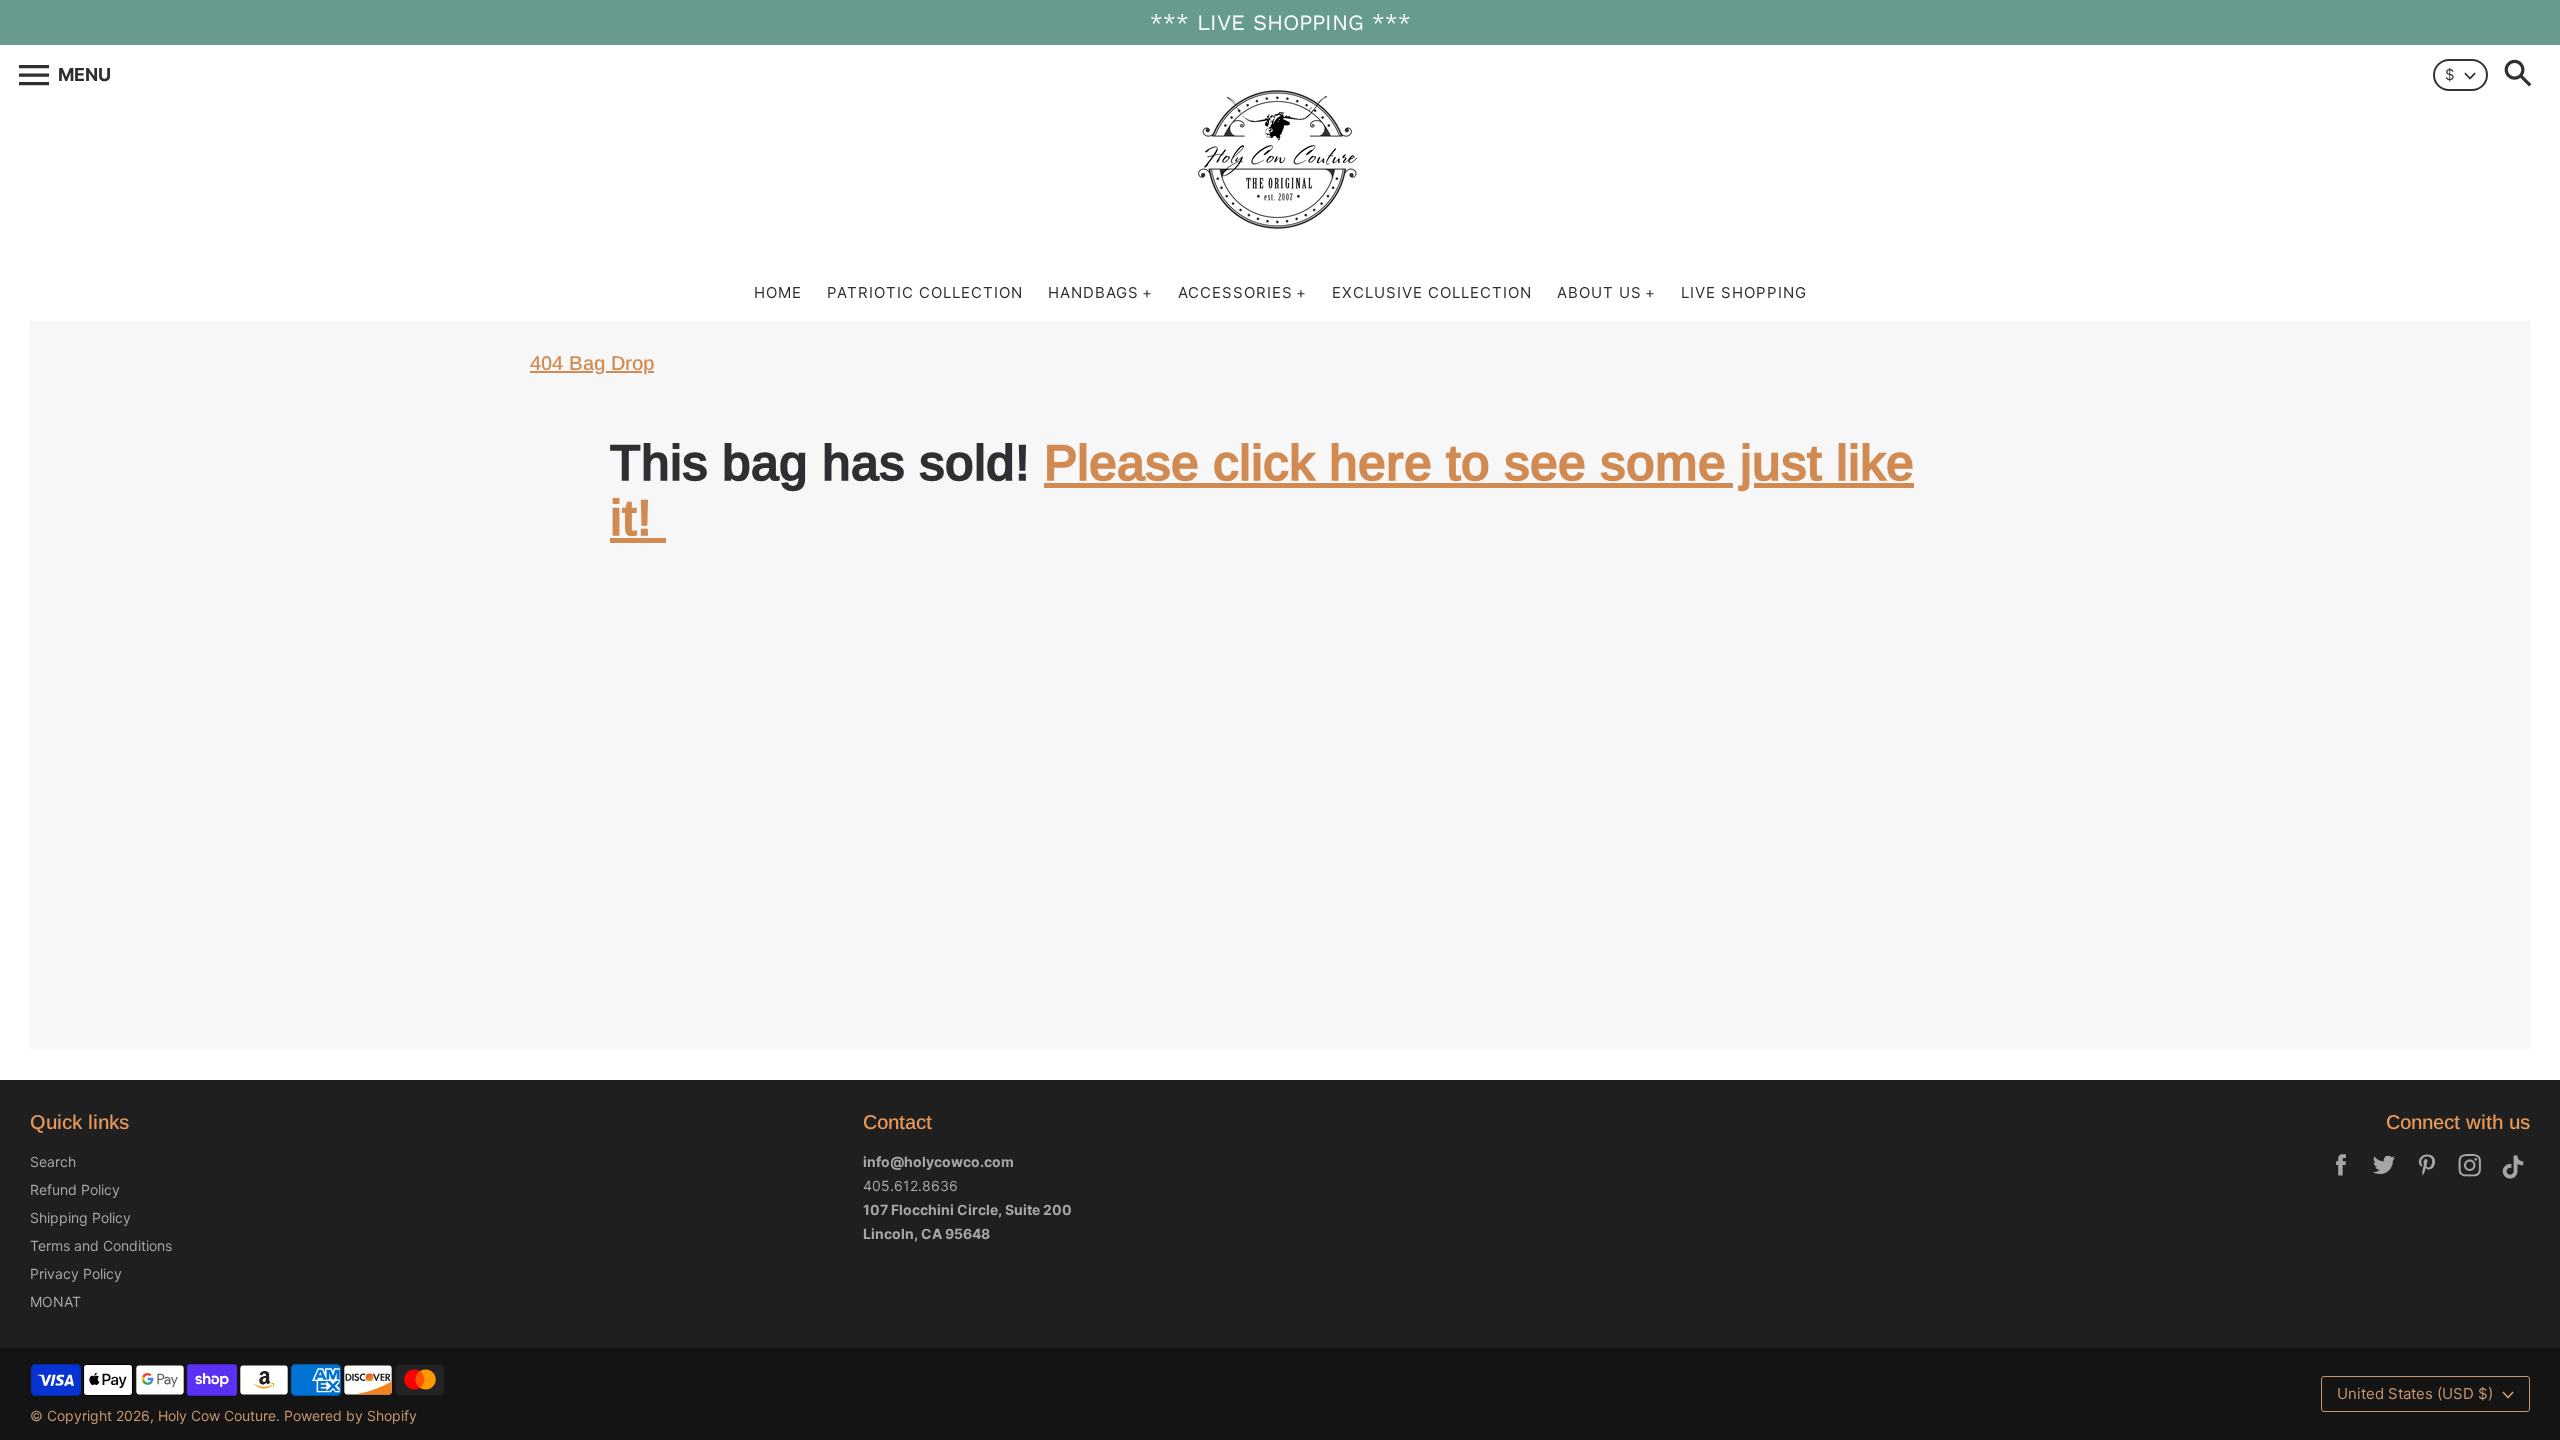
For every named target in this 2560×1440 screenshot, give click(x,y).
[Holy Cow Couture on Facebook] (2341, 1178)
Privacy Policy (76, 1273)
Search (53, 1161)
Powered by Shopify (350, 1415)
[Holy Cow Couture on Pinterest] (2427, 1178)
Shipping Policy (80, 1217)
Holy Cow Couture (217, 1415)
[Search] (2522, 75)
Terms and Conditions (101, 1245)
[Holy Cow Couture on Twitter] (2384, 1178)
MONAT (55, 1301)
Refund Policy (75, 1189)
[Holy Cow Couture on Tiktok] (2513, 1178)
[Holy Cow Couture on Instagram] (2470, 1178)
